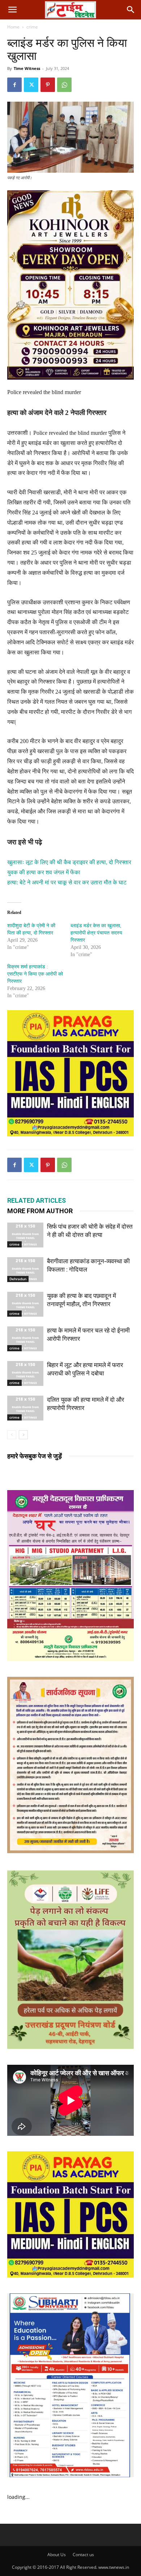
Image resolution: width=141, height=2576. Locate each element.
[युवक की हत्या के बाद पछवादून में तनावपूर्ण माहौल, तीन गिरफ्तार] (25, 1304)
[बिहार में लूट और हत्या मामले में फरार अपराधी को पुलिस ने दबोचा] (25, 1373)
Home (13, 27)
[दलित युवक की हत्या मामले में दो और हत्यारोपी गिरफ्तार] (25, 1408)
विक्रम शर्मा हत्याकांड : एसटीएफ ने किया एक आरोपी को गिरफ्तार (35, 974)
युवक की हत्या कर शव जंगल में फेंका (44, 872)
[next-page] (23, 1435)
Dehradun (18, 1279)
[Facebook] (14, 85)
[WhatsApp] (64, 85)
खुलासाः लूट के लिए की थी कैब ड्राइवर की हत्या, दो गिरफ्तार (69, 862)
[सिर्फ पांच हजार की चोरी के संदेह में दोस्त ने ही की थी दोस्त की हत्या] (25, 1235)
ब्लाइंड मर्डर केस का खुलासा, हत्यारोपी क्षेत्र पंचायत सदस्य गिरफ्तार (96, 933)
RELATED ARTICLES (37, 1200)
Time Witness (27, 68)
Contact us (83, 2555)
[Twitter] (31, 85)
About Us (57, 2555)
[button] (12, 10)
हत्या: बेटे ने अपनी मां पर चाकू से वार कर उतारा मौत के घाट (67, 882)
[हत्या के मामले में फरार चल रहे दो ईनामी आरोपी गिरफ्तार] (25, 1339)
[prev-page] (12, 1435)
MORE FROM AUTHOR (40, 1211)
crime (32, 27)
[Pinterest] (48, 85)
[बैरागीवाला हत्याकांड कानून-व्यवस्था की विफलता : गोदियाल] (25, 1270)
